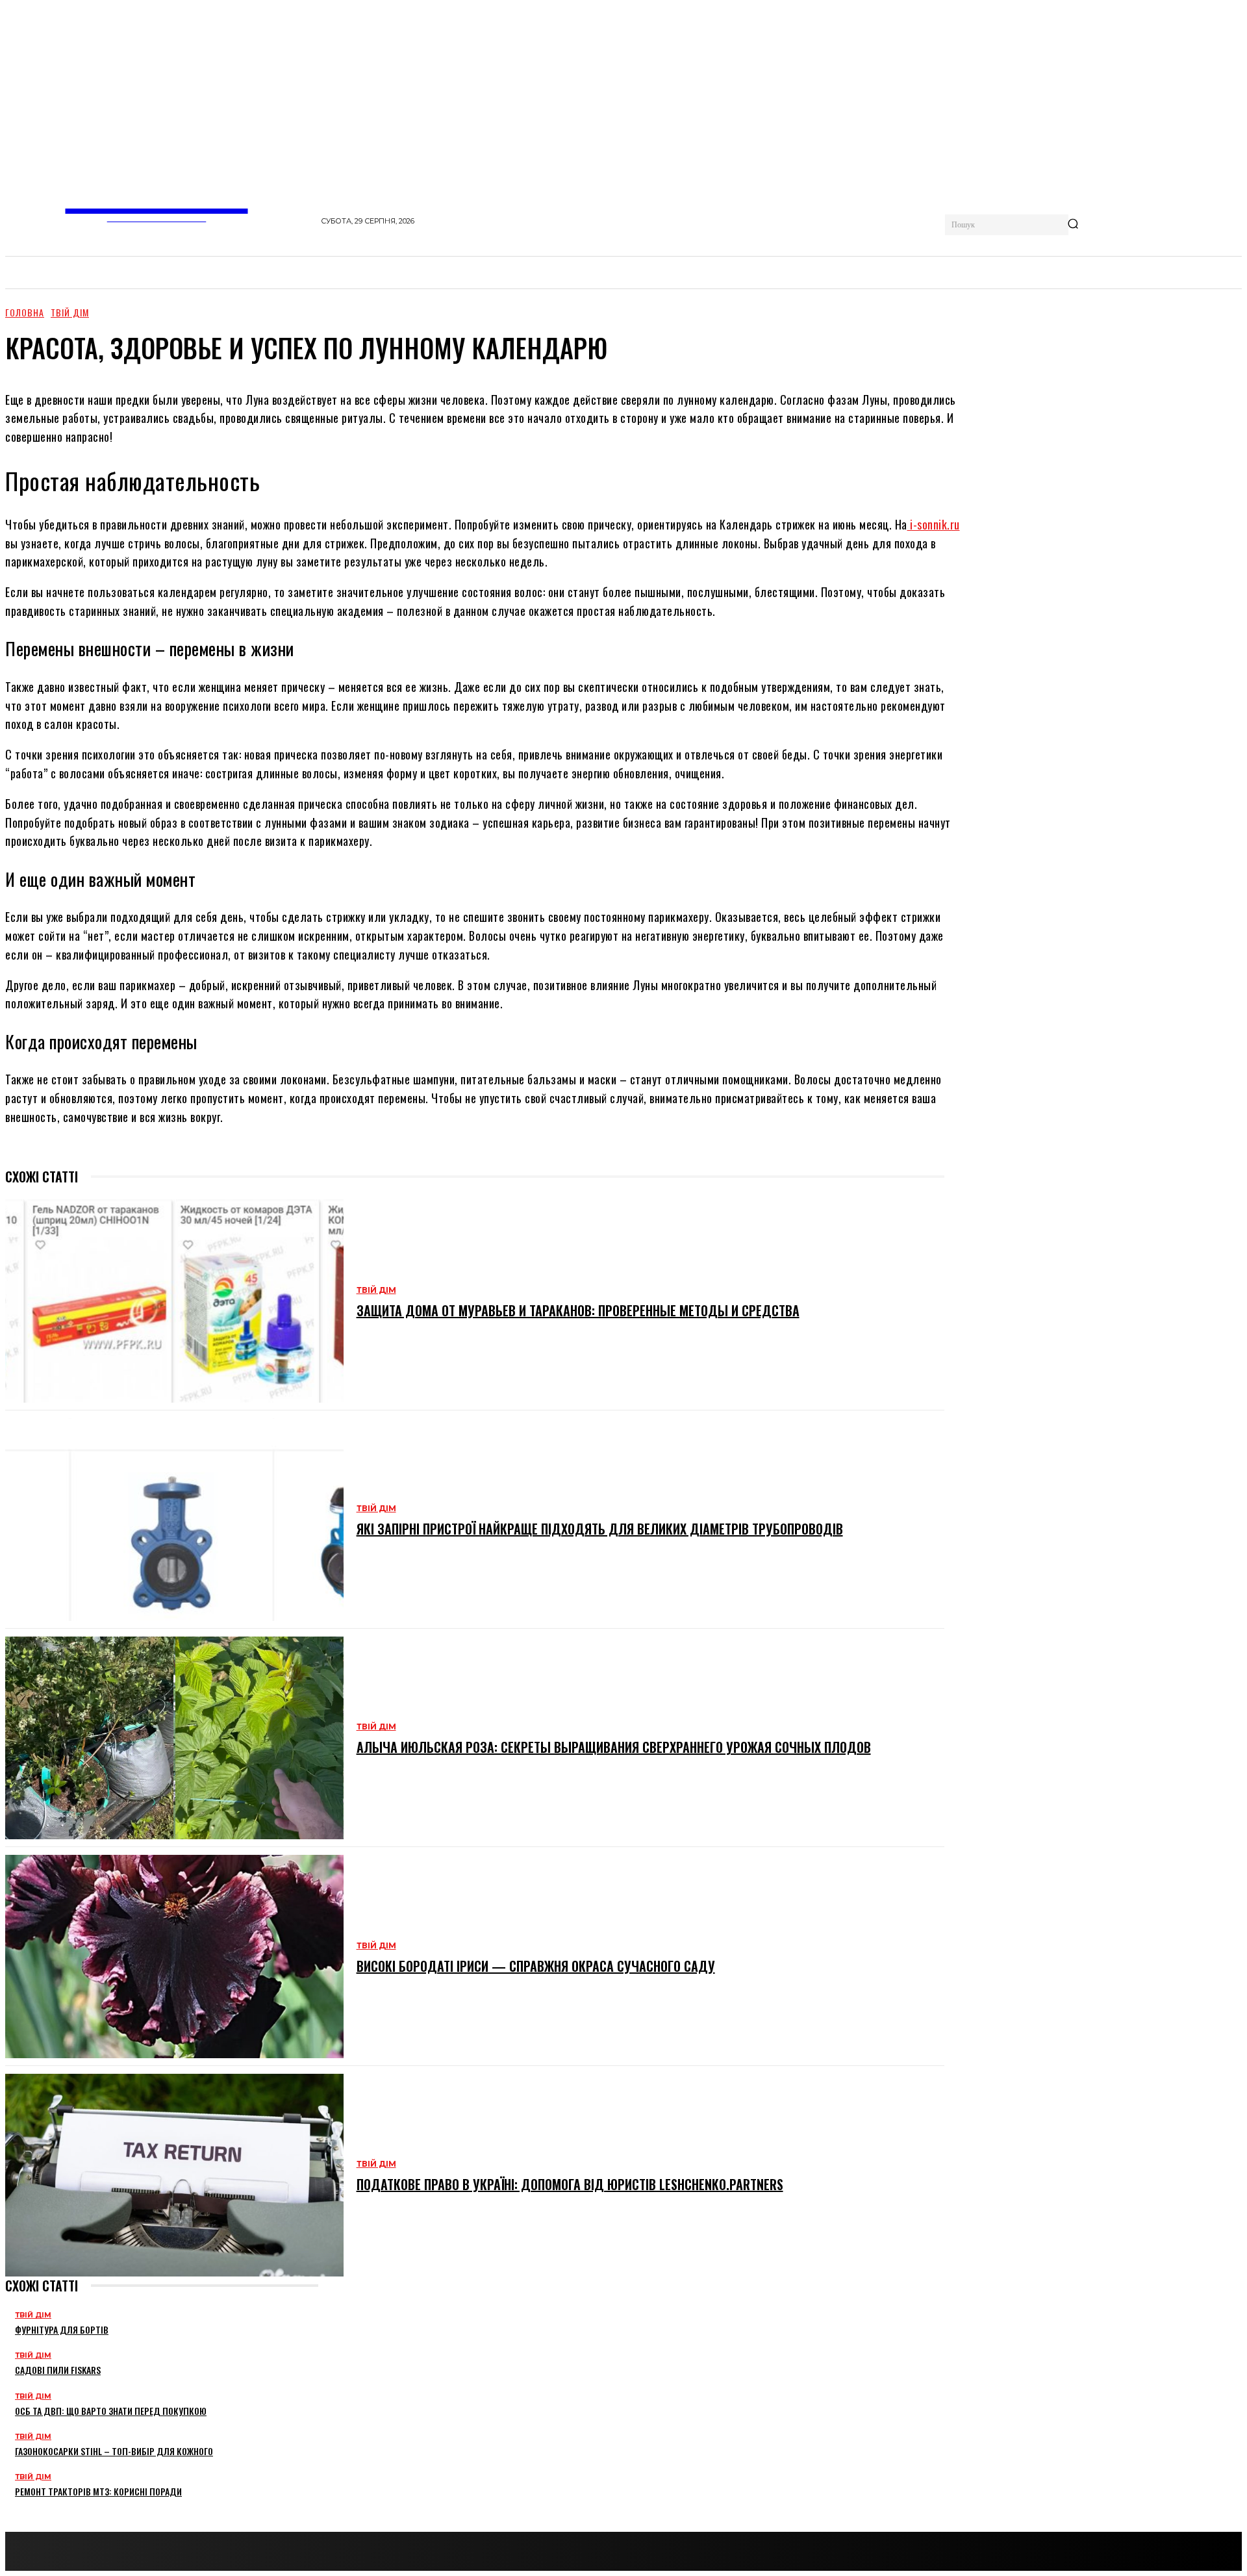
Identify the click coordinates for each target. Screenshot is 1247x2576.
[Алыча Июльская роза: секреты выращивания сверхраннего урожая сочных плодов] (174, 1738)
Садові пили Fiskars (58, 2370)
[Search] (1073, 225)
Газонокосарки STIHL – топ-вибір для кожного (114, 2451)
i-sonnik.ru (934, 524)
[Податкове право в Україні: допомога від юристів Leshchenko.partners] (174, 2175)
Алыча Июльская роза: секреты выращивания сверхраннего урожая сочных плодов (614, 1747)
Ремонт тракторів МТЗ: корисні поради (98, 2491)
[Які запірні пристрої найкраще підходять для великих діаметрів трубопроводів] (174, 1520)
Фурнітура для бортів (62, 2329)
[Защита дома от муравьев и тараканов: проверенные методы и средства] (174, 1301)
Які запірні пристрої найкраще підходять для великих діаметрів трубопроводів (600, 1529)
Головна (25, 312)
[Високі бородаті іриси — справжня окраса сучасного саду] (174, 1956)
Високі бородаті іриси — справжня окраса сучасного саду (536, 1966)
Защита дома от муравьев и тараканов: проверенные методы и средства (578, 1310)
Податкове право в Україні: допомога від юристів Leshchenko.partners (570, 2184)
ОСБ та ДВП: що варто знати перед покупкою (111, 2411)
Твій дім (70, 312)
